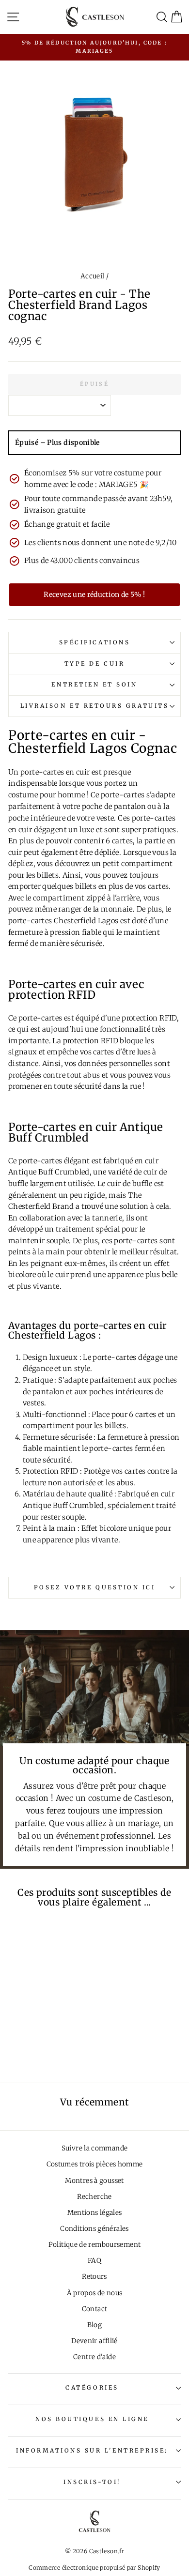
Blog (94, 2325)
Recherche (94, 2197)
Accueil (93, 276)
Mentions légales (95, 2213)
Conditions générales (94, 2229)
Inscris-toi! (92, 2482)
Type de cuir (94, 663)
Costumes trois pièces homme (95, 2164)
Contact (95, 2309)
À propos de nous (95, 2293)
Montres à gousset (94, 2181)
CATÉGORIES (92, 2387)
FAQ (94, 2261)
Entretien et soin (94, 684)
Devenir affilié (94, 2341)
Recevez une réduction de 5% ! (94, 594)
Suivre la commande (95, 2148)
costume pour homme (47, 795)
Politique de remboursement (95, 2245)
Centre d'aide (94, 2357)
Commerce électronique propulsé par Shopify (94, 2568)
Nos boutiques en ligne (92, 2419)
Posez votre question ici (95, 1587)
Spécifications (94, 642)
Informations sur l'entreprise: (92, 2450)
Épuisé (94, 384)
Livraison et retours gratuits (94, 706)
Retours (94, 2277)
